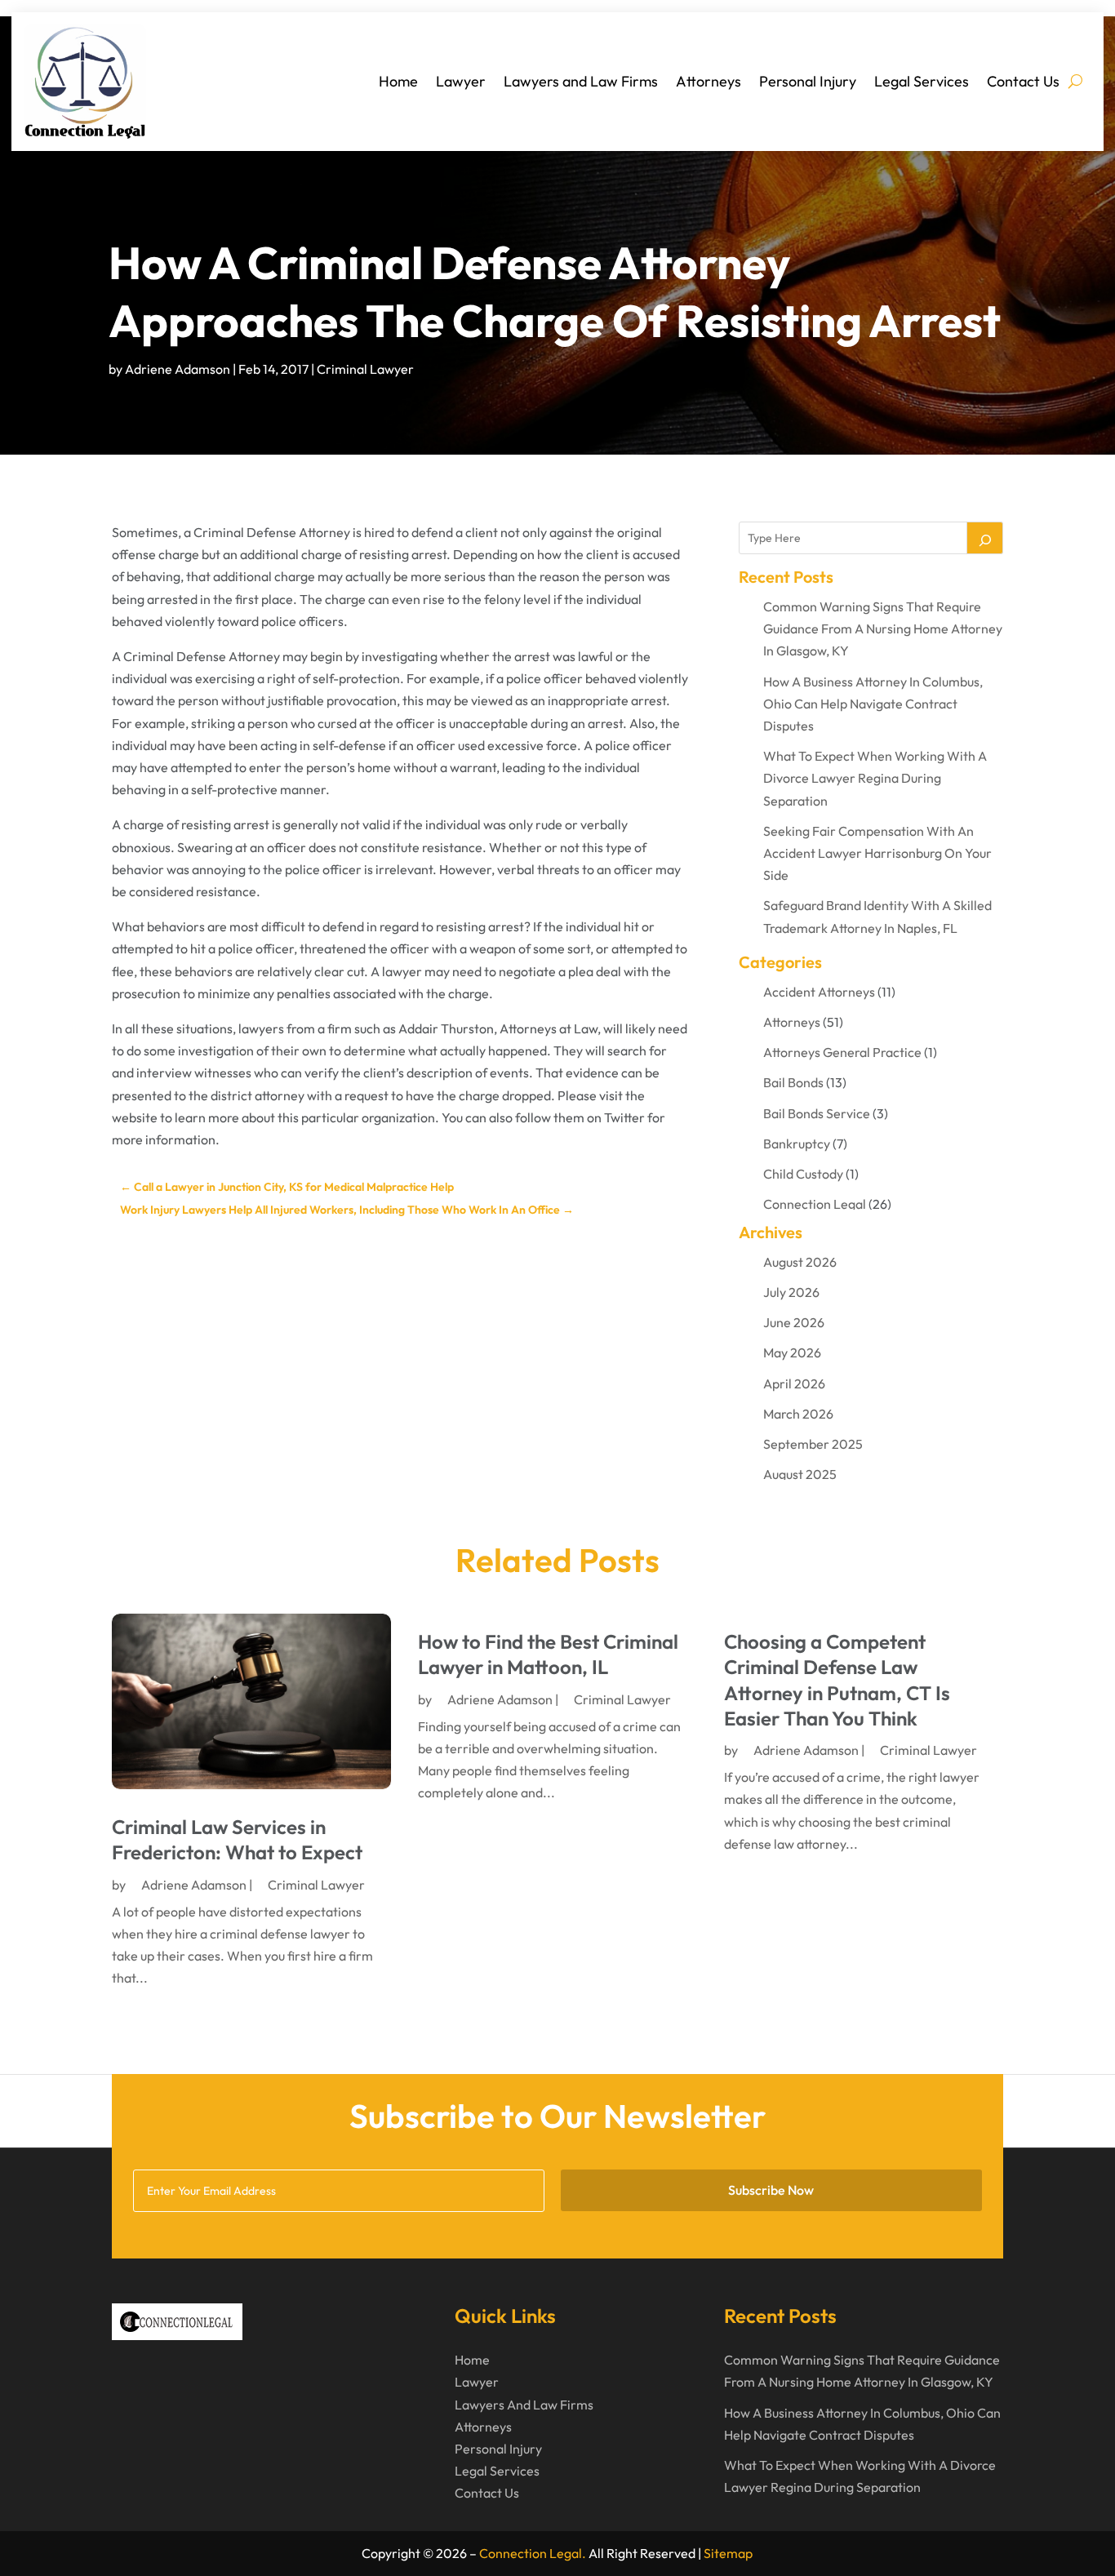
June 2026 (794, 1322)
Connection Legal (815, 1204)
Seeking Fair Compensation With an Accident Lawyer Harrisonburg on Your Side (877, 853)
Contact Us (1023, 81)
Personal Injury (808, 81)
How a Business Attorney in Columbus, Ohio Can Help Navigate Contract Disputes (873, 704)
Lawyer (461, 81)
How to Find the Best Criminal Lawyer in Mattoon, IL (548, 1654)
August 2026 (800, 1262)
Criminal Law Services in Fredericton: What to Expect (237, 1839)
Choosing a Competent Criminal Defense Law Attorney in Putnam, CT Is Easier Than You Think (837, 1680)
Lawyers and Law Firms (581, 81)
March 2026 (798, 1414)
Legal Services (922, 81)
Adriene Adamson (178, 369)
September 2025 (813, 1444)
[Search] (985, 538)
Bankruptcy (797, 1144)
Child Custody (803, 1174)
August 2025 (800, 1474)
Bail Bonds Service (817, 1113)
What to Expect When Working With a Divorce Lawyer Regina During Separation (875, 778)
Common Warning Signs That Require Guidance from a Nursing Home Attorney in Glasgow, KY (883, 628)
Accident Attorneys (819, 992)
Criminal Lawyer (365, 369)
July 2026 (791, 1292)
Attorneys (709, 81)
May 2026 (792, 1352)
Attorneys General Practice (842, 1052)
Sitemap (728, 2553)
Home (398, 81)
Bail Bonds (793, 1082)
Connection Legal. (533, 2553)
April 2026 (794, 1383)
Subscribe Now (771, 2190)
